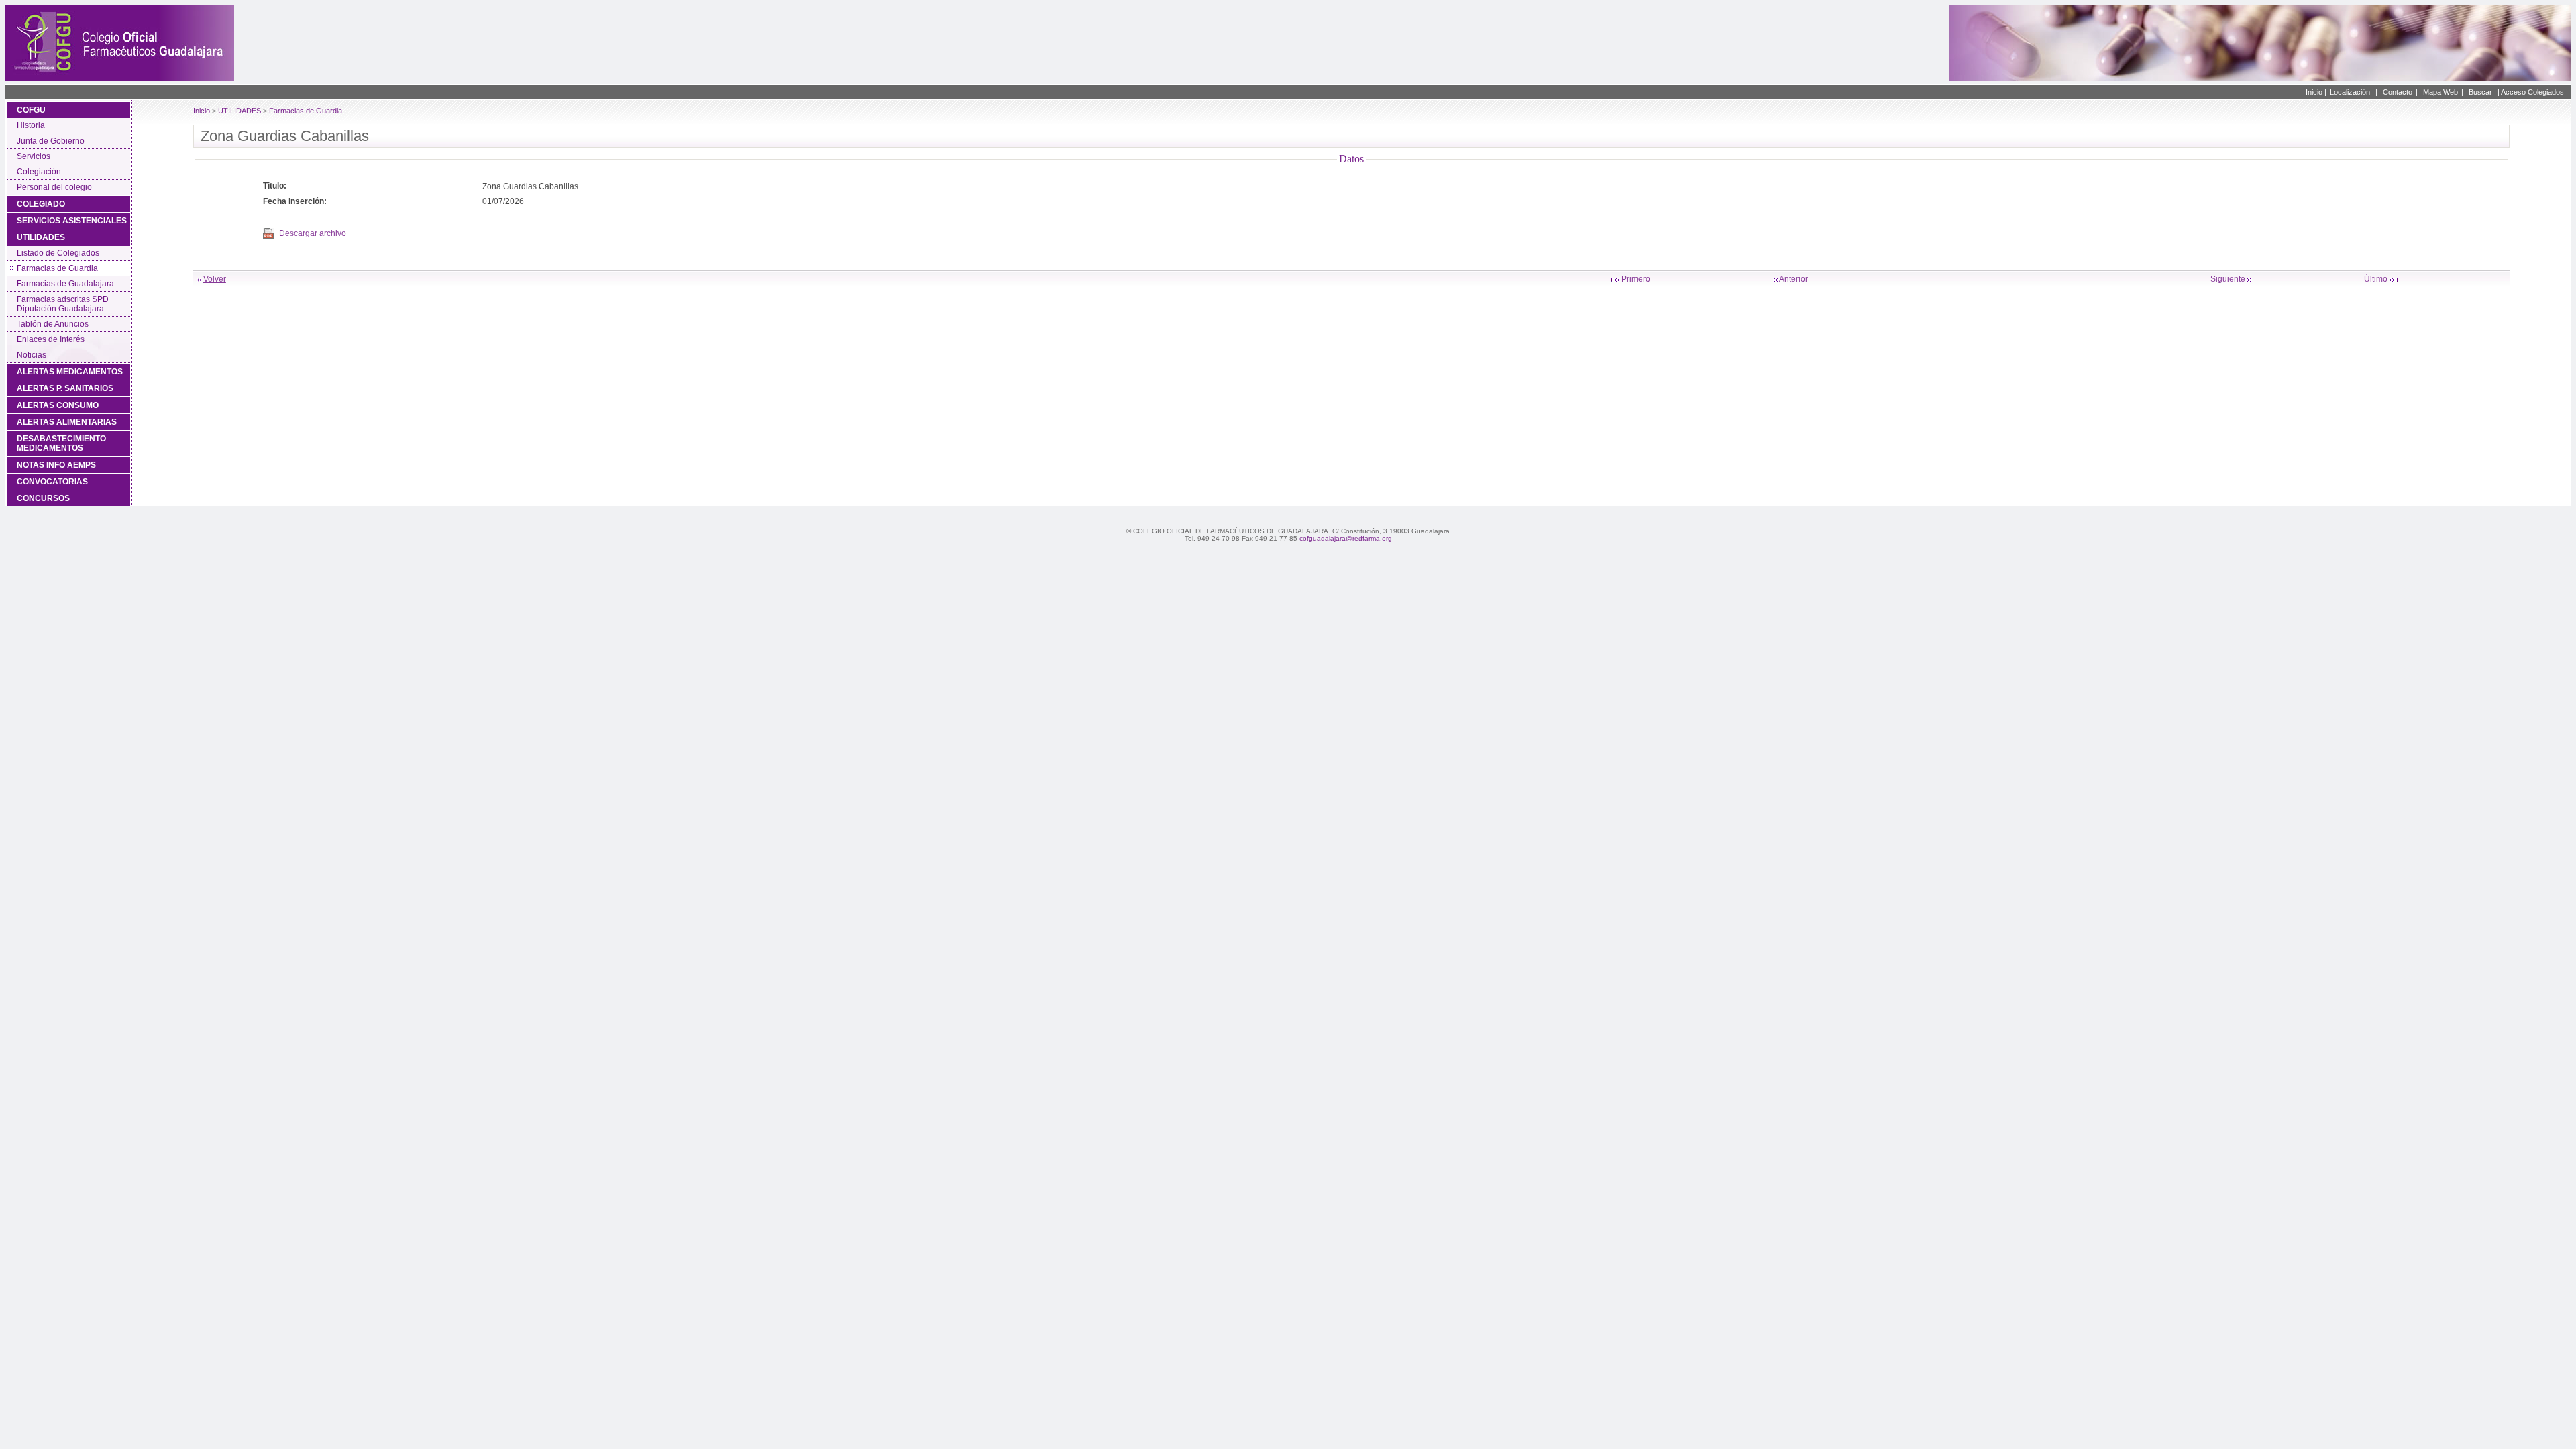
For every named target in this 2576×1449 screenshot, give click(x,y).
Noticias (32, 355)
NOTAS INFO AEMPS (56, 465)
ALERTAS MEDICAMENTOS (70, 372)
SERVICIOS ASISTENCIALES (72, 221)
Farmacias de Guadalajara (65, 284)
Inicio (202, 111)
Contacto (2398, 92)
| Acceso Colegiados (2531, 92)
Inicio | (2316, 92)
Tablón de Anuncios (53, 324)
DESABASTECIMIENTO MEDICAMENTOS (61, 443)
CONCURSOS (43, 498)
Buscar (2480, 92)
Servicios (34, 156)
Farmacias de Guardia (57, 268)
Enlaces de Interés (51, 339)
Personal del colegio (54, 187)
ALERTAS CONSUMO (58, 405)
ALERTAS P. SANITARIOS (65, 388)
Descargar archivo (313, 233)
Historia (31, 125)
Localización (2350, 92)
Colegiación (39, 172)
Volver (215, 279)
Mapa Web (2440, 92)
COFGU (31, 110)
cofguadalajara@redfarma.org (1346, 538)
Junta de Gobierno (51, 141)
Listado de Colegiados (58, 253)
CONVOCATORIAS (52, 482)
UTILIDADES (41, 237)
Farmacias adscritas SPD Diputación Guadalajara (63, 304)
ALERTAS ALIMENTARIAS (67, 422)
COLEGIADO (41, 204)
